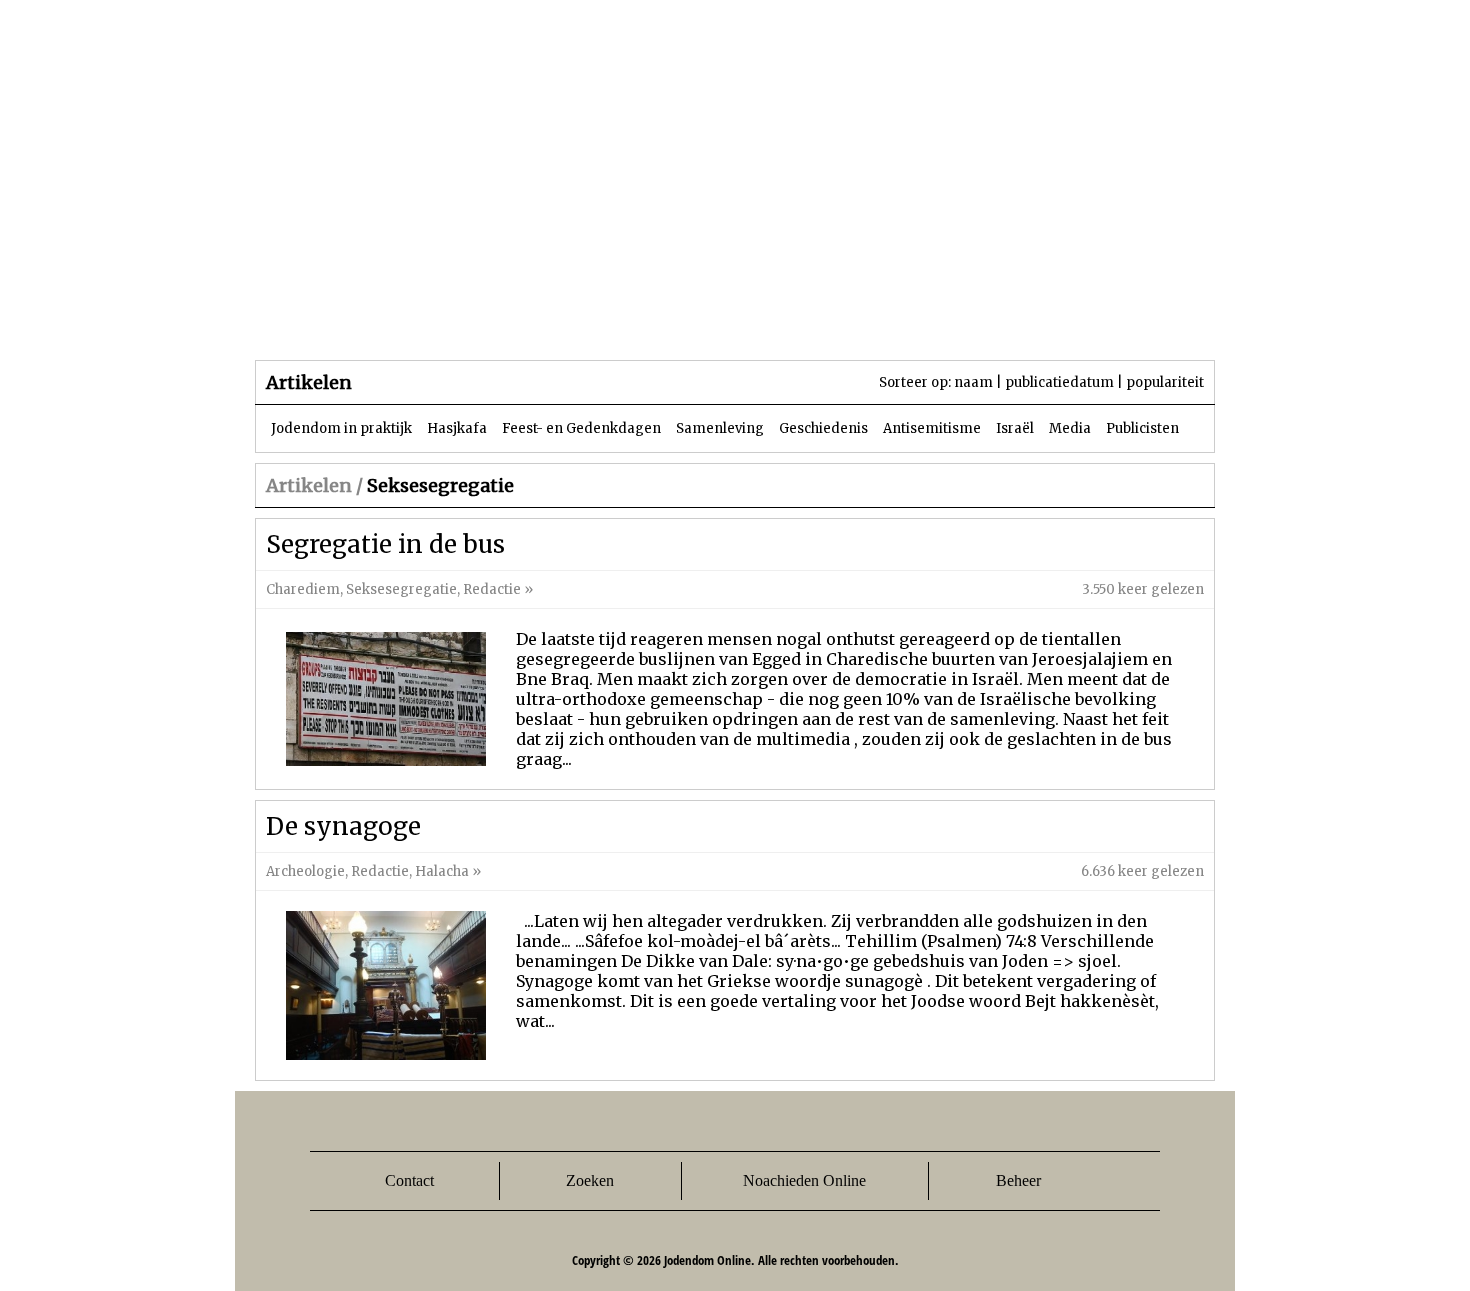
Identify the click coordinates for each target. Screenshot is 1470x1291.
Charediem (303, 589)
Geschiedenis (823, 428)
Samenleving (720, 428)
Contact (409, 1180)
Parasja (749, 319)
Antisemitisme (932, 428)
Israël (1015, 428)
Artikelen (498, 319)
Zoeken (590, 1180)
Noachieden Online (804, 1180)
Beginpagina (326, 319)
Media (1070, 428)
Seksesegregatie (401, 589)
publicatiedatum (1059, 382)
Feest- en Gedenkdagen (581, 428)
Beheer (1018, 1180)
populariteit (1165, 382)
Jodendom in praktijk (341, 428)
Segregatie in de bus (385, 544)
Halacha (442, 871)
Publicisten (1142, 428)
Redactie (492, 589)
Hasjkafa (457, 428)
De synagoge (343, 826)
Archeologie (305, 871)
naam (973, 382)
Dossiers (626, 319)
